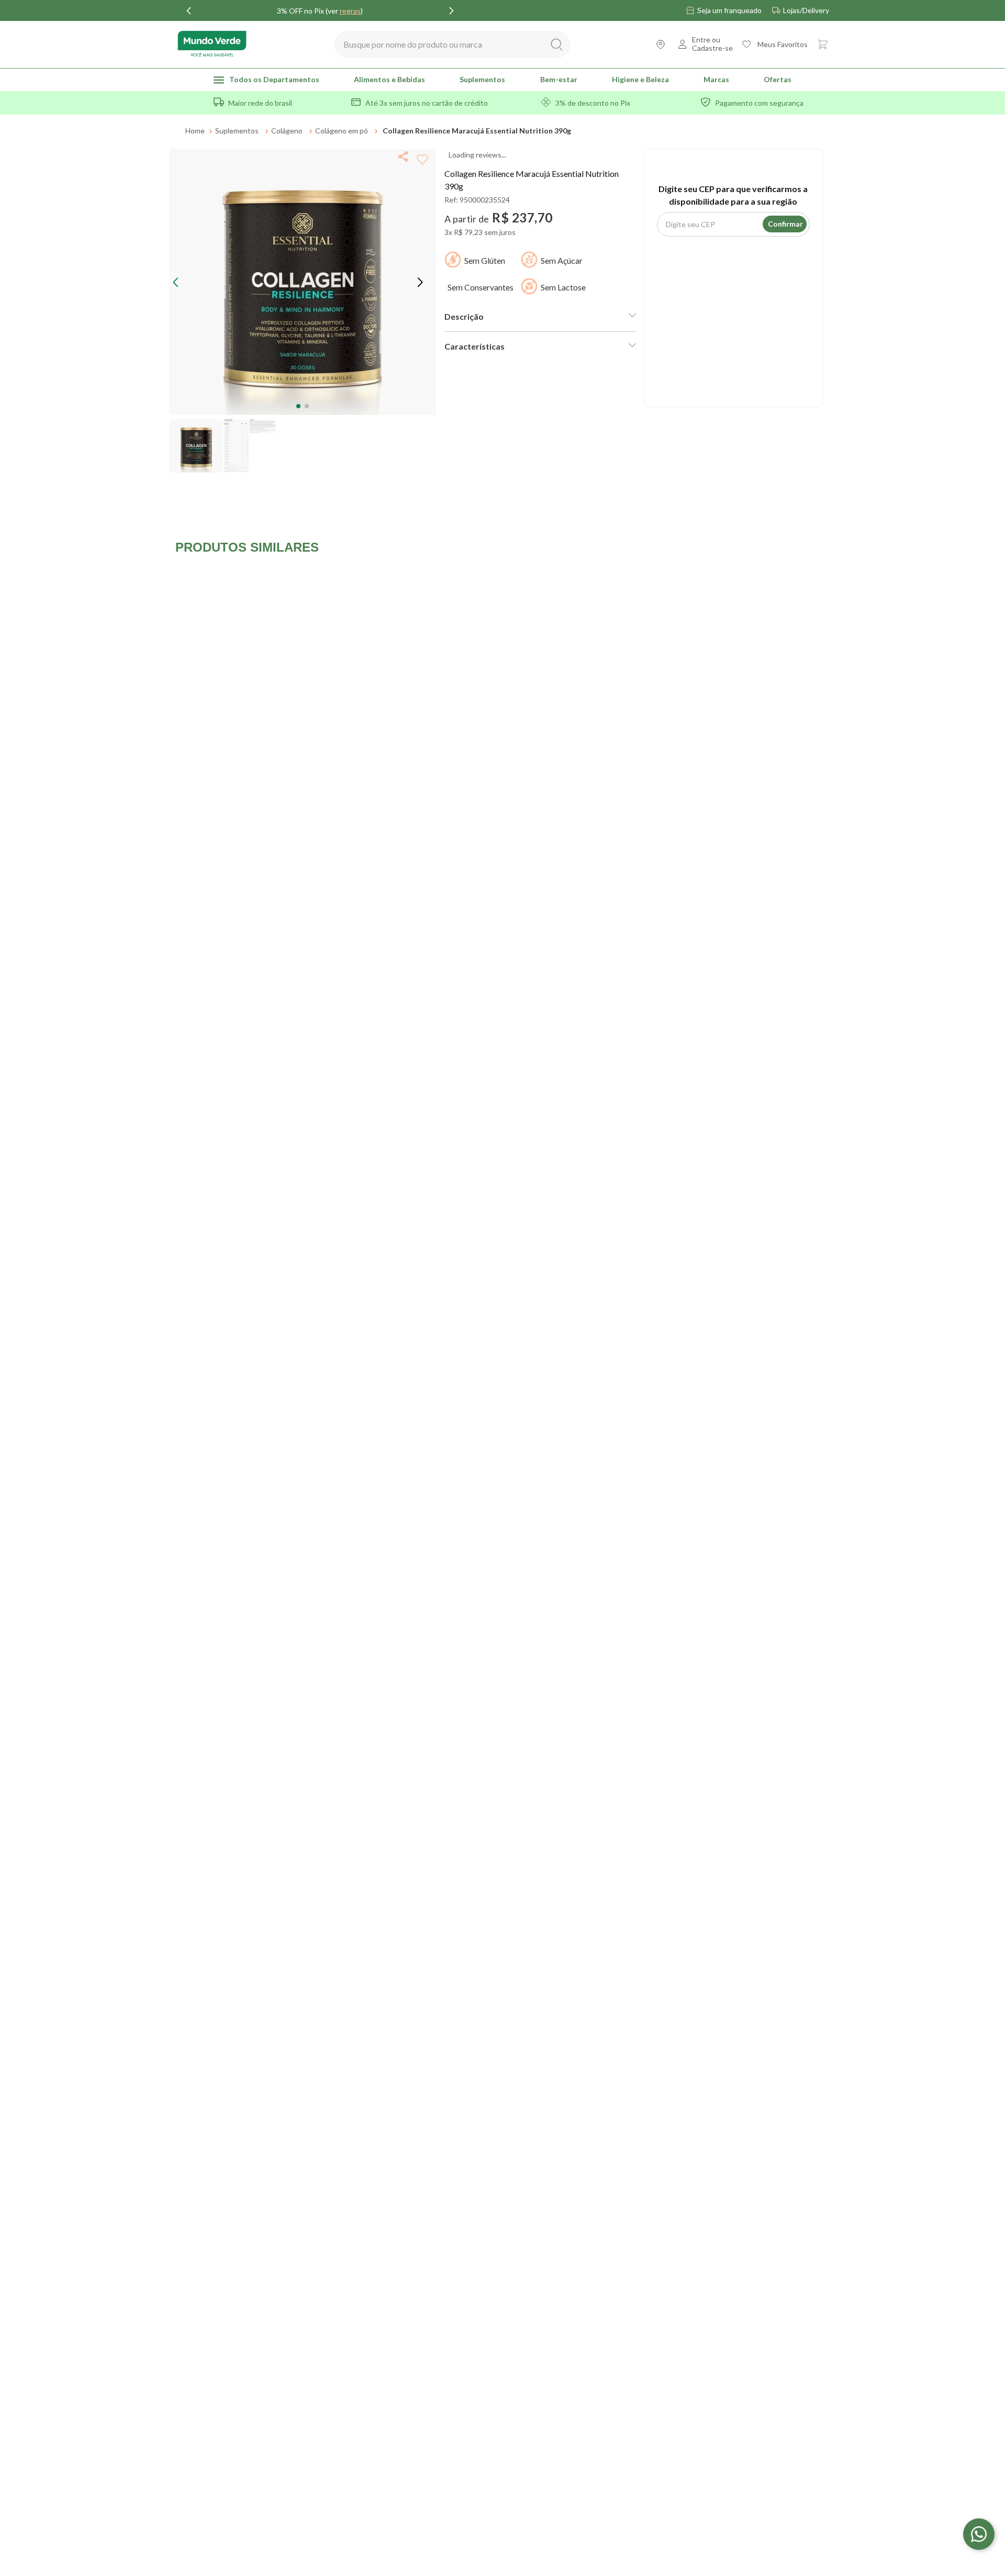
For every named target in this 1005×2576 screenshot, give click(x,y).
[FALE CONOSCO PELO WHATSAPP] (979, 2534)
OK (682, 136)
